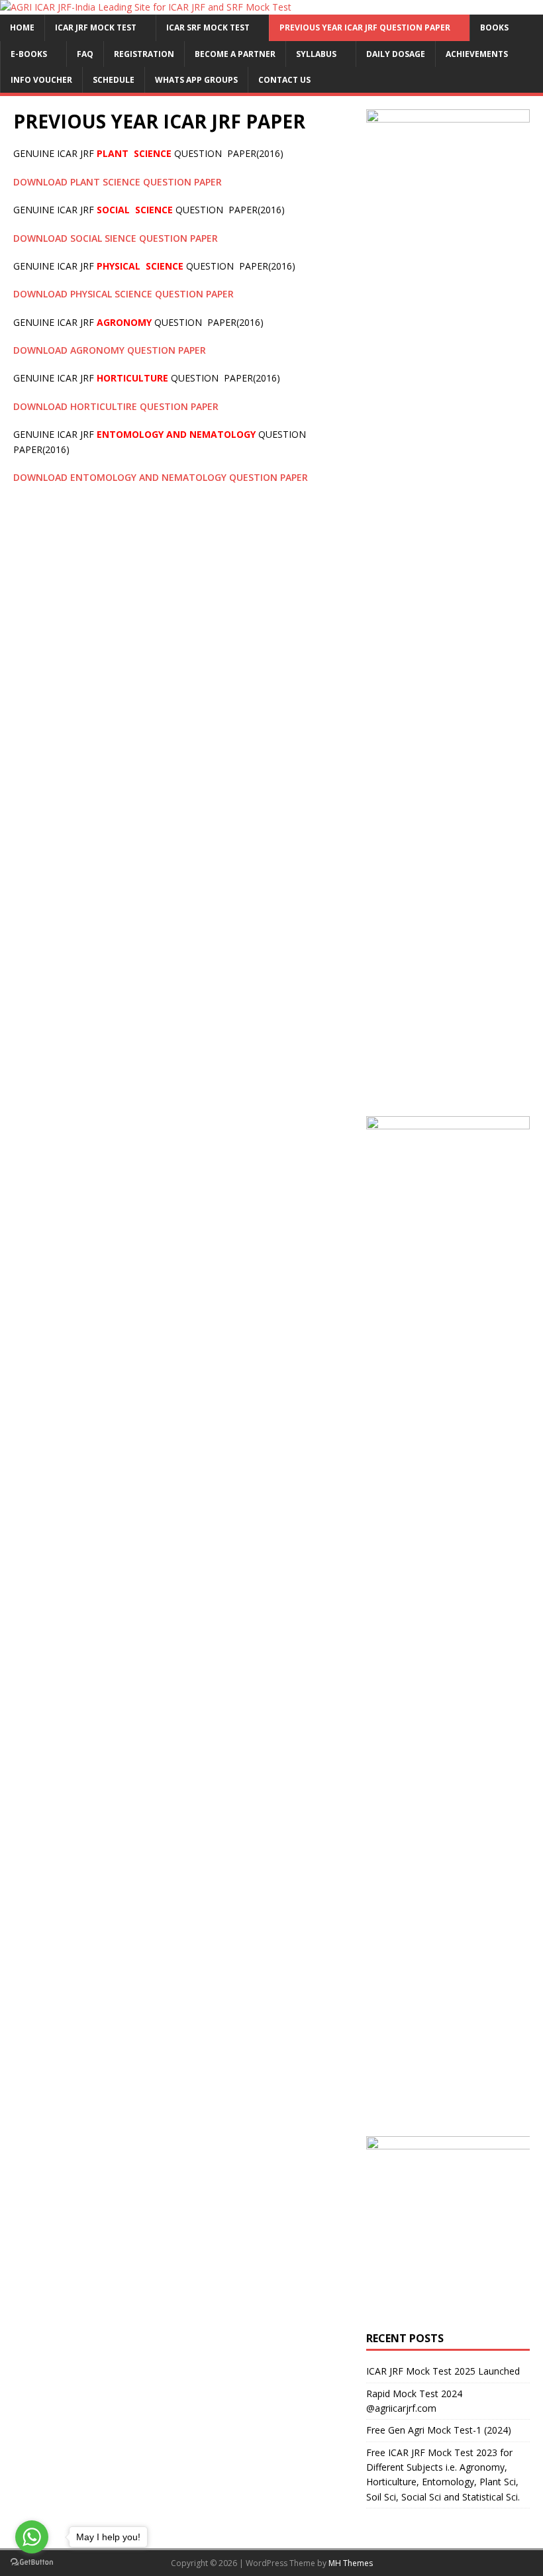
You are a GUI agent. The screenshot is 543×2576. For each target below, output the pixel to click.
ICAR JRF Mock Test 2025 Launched (443, 2371)
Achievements (477, 54)
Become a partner (235, 54)
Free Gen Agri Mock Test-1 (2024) (439, 2430)
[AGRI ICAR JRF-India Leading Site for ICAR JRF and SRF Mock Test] (146, 7)
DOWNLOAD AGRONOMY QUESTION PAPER (110, 350)
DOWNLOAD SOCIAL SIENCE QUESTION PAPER (116, 238)
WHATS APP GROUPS (196, 80)
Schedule (114, 80)
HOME (22, 27)
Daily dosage (396, 54)
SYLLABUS (316, 54)
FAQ (85, 54)
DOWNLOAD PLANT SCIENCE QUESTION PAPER (118, 182)
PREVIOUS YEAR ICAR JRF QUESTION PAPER (365, 27)
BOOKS (494, 27)
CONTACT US (284, 80)
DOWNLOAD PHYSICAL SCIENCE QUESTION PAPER (123, 294)
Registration (144, 54)
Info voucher (41, 80)
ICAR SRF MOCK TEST (208, 27)
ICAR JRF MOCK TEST (96, 27)
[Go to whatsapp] (32, 2537)
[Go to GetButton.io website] (32, 2562)
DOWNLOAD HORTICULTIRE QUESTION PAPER (117, 406)
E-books (29, 54)
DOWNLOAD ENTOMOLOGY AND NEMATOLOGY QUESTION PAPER (162, 477)
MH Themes (351, 2563)
